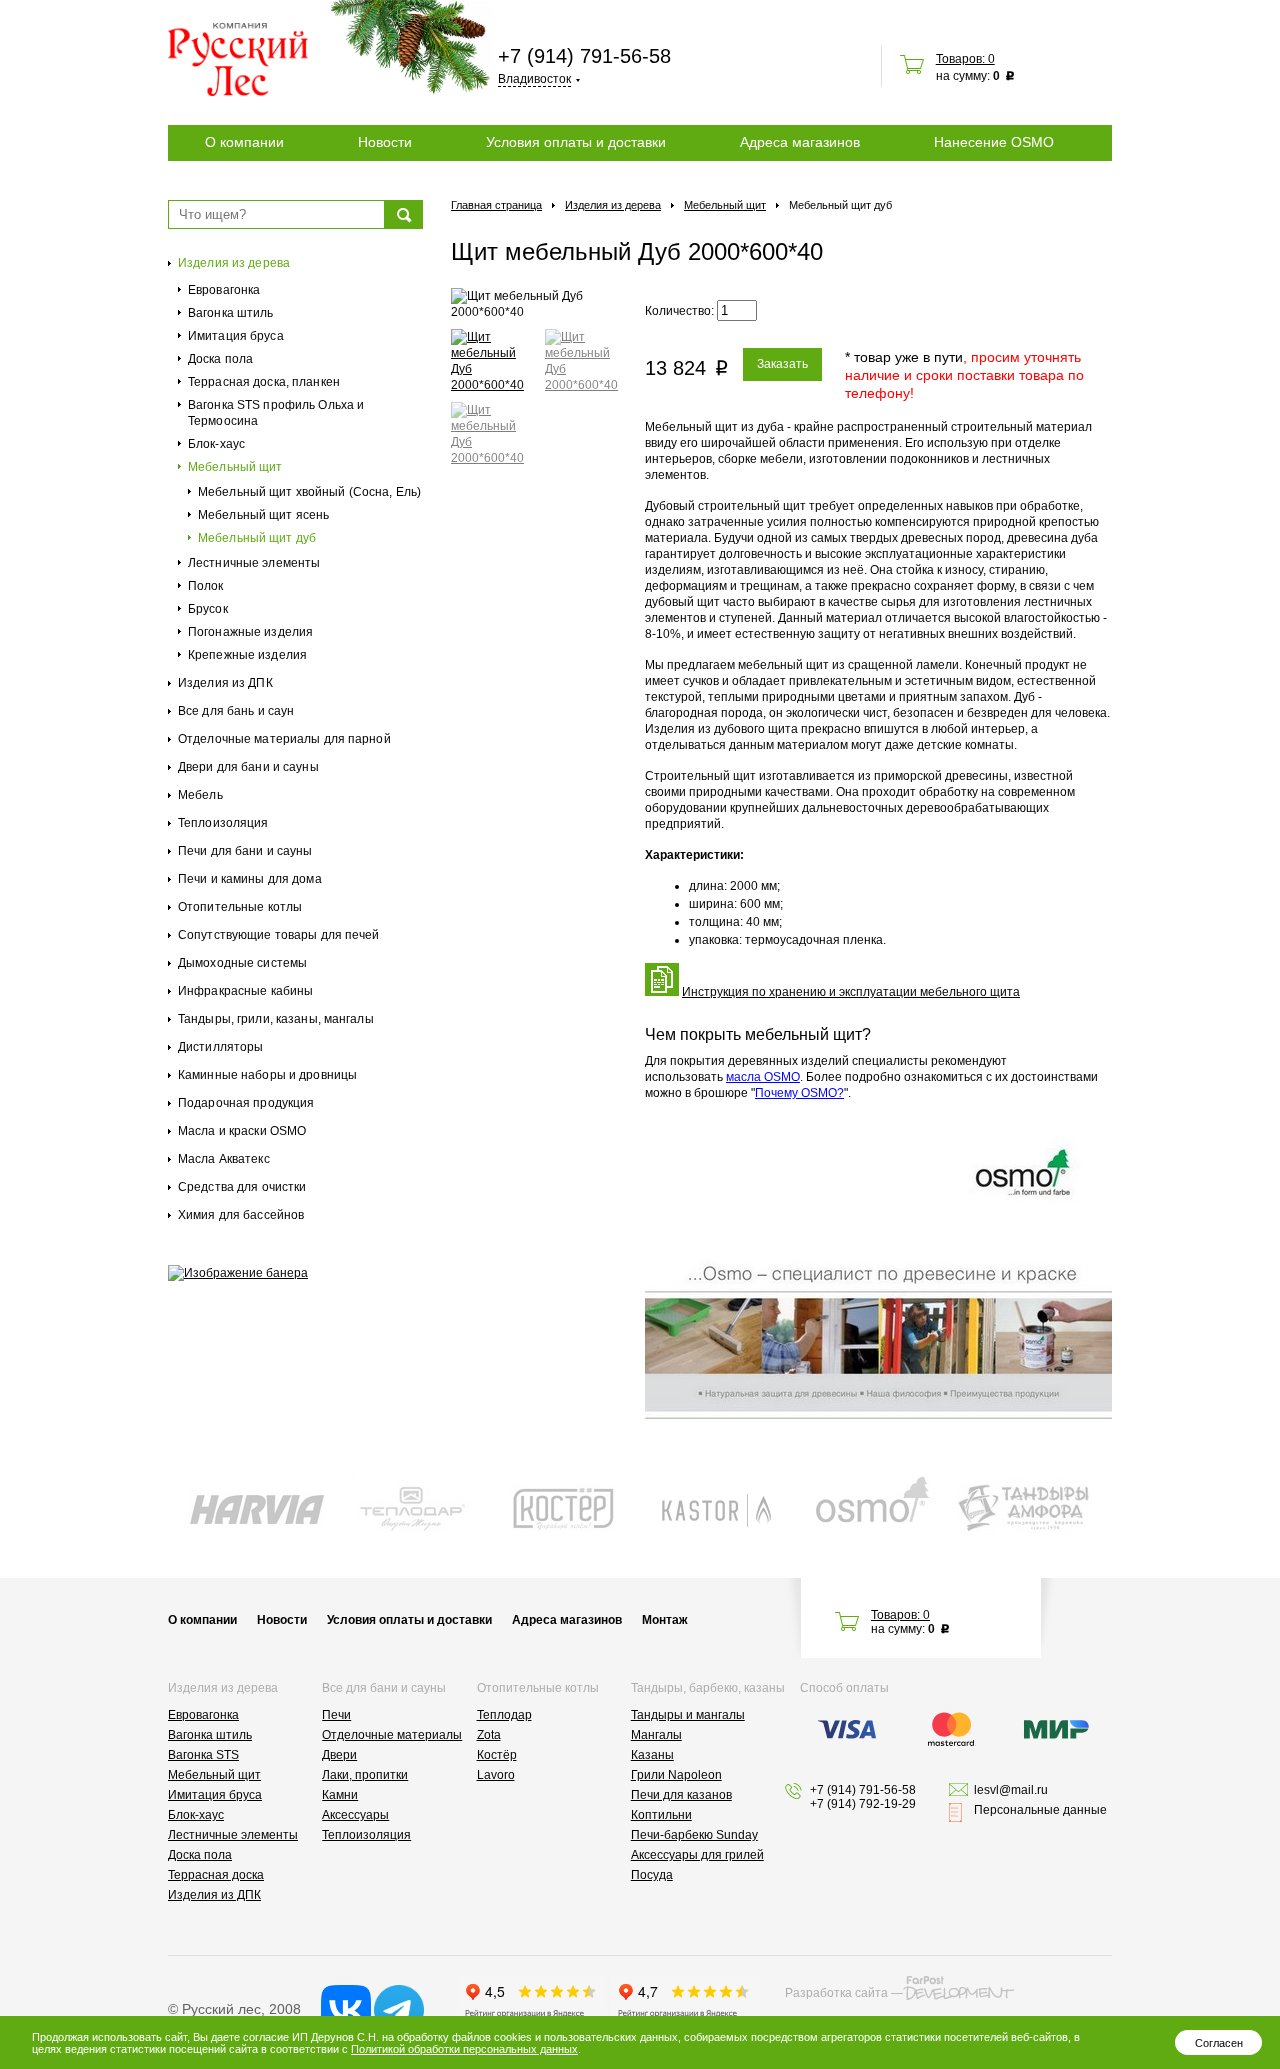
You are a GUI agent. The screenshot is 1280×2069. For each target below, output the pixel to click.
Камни (340, 1795)
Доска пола (220, 359)
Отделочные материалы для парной (284, 739)
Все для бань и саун (236, 711)
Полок (206, 586)
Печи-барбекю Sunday (694, 1835)
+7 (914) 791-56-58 (584, 56)
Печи (336, 1715)
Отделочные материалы (392, 1735)
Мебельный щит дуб (257, 538)
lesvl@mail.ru (1011, 1790)
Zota (489, 1735)
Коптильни (661, 1815)
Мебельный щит (235, 467)
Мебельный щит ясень (263, 515)
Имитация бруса (236, 336)
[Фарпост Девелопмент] (958, 1988)
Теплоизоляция (223, 823)
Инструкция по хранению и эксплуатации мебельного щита (851, 992)
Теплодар (504, 1715)
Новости (385, 142)
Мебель (200, 795)
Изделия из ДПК (225, 683)
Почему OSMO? (799, 1093)
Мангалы (656, 1735)
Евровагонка (224, 290)
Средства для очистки (242, 1187)
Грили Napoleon (676, 1775)
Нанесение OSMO (994, 142)
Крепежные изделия (247, 655)
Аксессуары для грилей (697, 1855)
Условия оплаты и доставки (576, 142)
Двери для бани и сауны (248, 767)
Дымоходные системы (242, 963)
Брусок (208, 609)
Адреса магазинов (800, 142)
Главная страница (496, 205)
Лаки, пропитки (365, 1775)
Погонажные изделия (250, 632)
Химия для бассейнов (241, 1215)
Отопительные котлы (240, 907)
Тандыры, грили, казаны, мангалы (276, 1019)
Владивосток (534, 79)
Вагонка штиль (231, 313)
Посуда (652, 1875)
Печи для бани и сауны (245, 851)
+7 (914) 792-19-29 (863, 1804)
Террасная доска (216, 1875)
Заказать (782, 364)
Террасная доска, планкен (264, 382)
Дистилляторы (220, 1047)
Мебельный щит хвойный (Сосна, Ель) (309, 492)
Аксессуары (355, 1815)
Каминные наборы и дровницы (267, 1075)
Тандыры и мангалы (688, 1715)
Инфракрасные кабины (245, 991)
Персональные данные (1040, 1810)
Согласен (1219, 2043)
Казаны (652, 1755)
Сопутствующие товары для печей (279, 935)
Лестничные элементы (254, 563)
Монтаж (665, 1620)
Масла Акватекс (224, 1159)
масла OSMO (763, 1077)
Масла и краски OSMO (242, 1131)
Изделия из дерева (234, 263)
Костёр (497, 1755)
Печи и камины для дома (250, 879)
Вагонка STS (203, 1755)
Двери (339, 1755)
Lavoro (496, 1775)
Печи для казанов (681, 1795)
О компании (244, 142)
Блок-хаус (216, 444)
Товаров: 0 (965, 59)
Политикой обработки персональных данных (464, 2049)
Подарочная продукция (246, 1103)
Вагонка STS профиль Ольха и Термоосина (276, 413)
